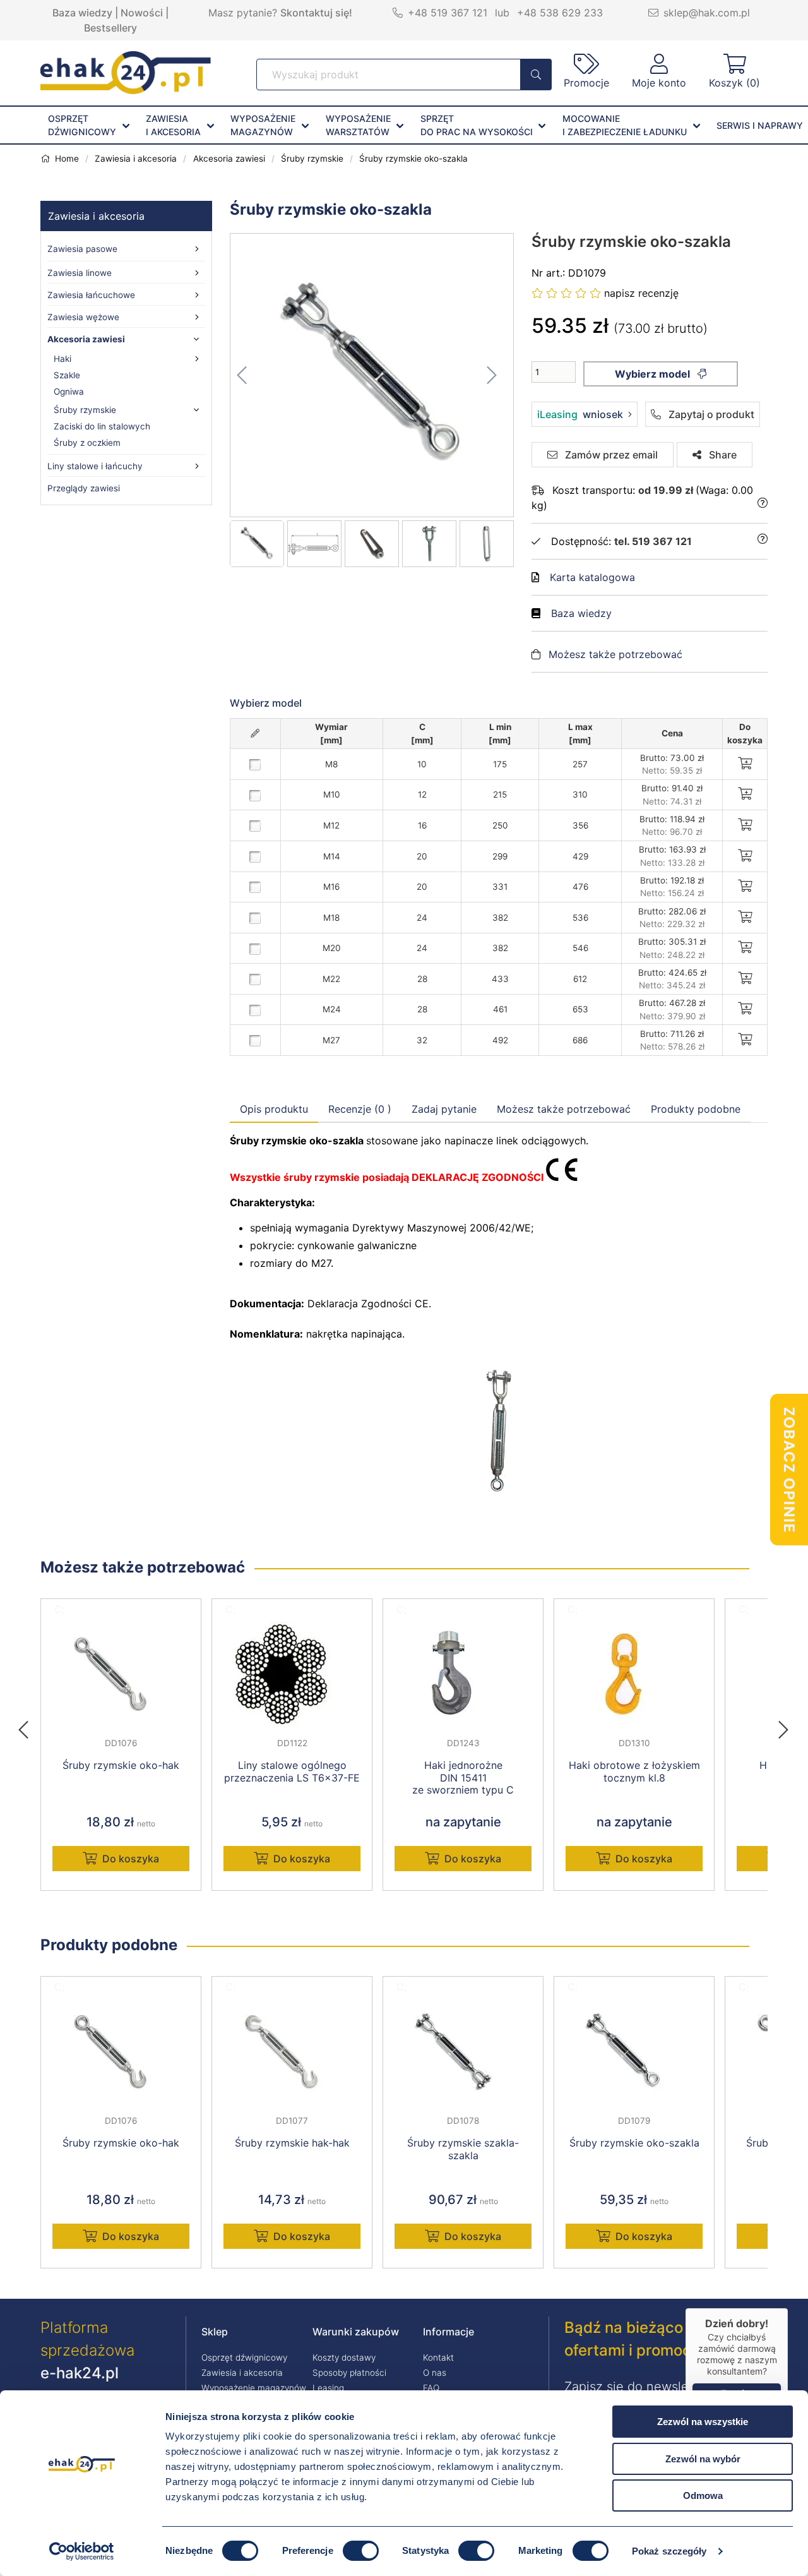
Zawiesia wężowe (83, 317)
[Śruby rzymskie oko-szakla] (372, 375)
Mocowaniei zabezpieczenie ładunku (625, 125)
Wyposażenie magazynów (254, 2388)
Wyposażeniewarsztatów (358, 125)
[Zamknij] (788, 2308)
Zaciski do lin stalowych (102, 426)
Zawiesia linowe (80, 273)
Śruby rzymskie (85, 410)
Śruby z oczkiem (87, 443)
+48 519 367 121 (448, 13)
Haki (62, 359)
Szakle (67, 375)
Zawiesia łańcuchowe (91, 295)
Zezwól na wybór (703, 2459)
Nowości (142, 13)
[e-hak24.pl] (126, 90)
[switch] (361, 2551)
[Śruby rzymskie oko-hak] (121, 1674)
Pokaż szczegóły (669, 2551)
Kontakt (438, 2357)
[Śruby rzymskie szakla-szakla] (463, 2052)
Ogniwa (69, 392)
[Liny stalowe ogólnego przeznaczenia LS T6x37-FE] (292, 1674)
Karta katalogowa (592, 577)
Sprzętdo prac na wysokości (477, 125)
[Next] (783, 1726)
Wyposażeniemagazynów (263, 125)
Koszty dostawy (344, 2357)
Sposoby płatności (349, 2373)
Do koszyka (131, 1859)
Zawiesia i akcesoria (96, 216)
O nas (435, 2373)
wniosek (580, 414)
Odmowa (703, 2495)
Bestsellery (110, 28)
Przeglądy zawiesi (84, 488)
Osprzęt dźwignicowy (244, 2357)
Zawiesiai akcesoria (173, 125)
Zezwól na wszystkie (703, 2422)
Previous (30, 1726)
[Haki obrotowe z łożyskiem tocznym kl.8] (634, 1674)
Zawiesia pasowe (82, 249)
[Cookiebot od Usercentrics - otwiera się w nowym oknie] (82, 2551)
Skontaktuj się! (316, 13)
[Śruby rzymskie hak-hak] (292, 2052)
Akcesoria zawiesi (86, 339)
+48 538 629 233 (560, 13)
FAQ (431, 2388)
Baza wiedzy (82, 13)
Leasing (328, 2388)
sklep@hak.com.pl (707, 13)
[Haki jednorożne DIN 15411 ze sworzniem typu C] (463, 1674)
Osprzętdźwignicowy (82, 125)
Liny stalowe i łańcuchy (95, 466)
